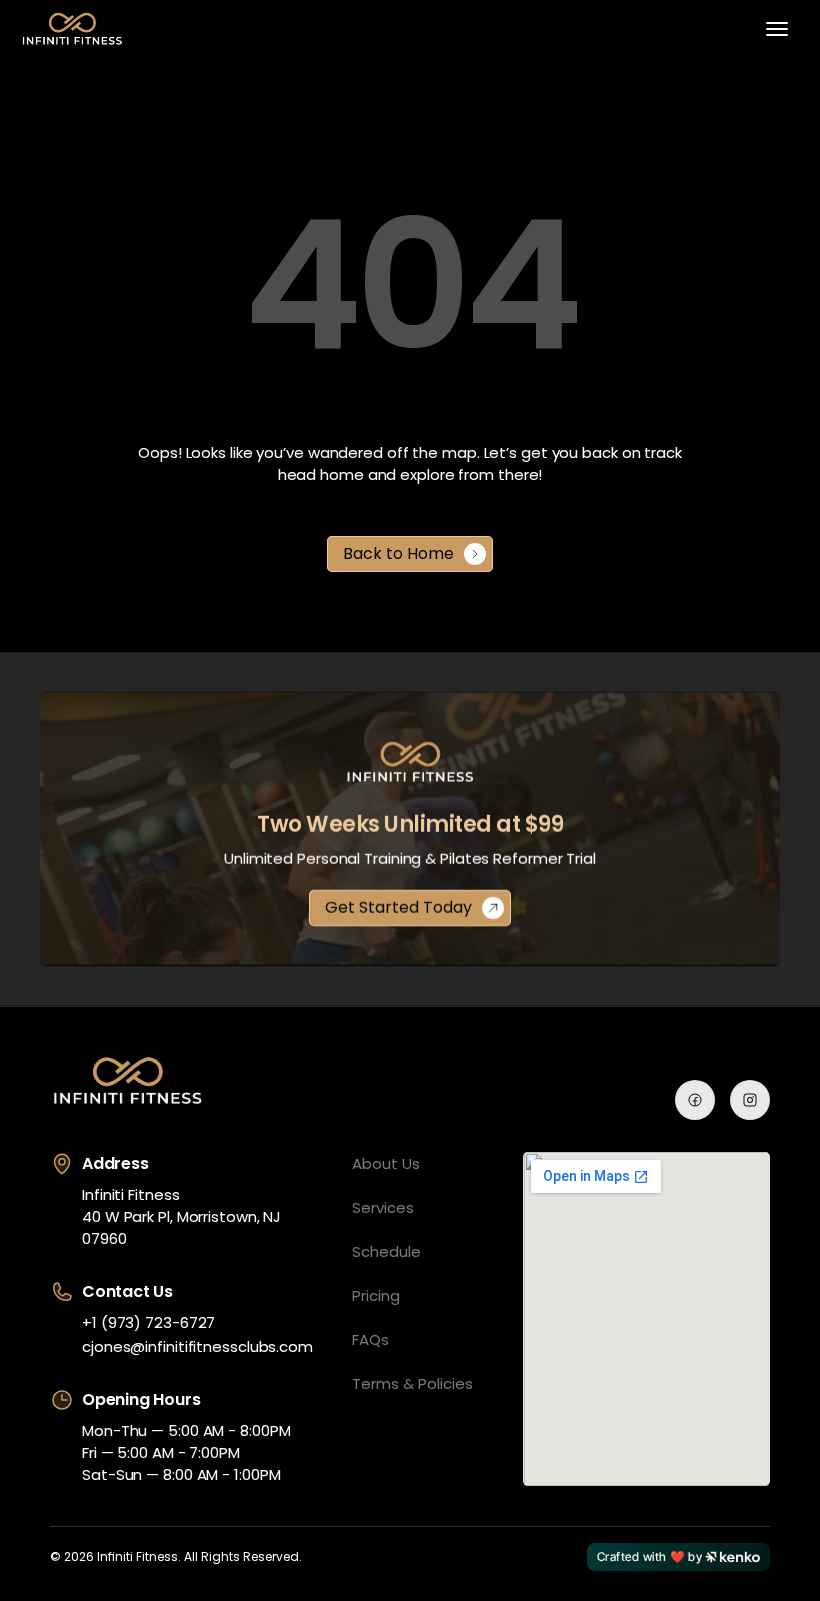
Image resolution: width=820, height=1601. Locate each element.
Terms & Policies (412, 1383)
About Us (386, 1163)
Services (383, 1207)
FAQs (370, 1339)
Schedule (386, 1251)
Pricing (376, 1295)
